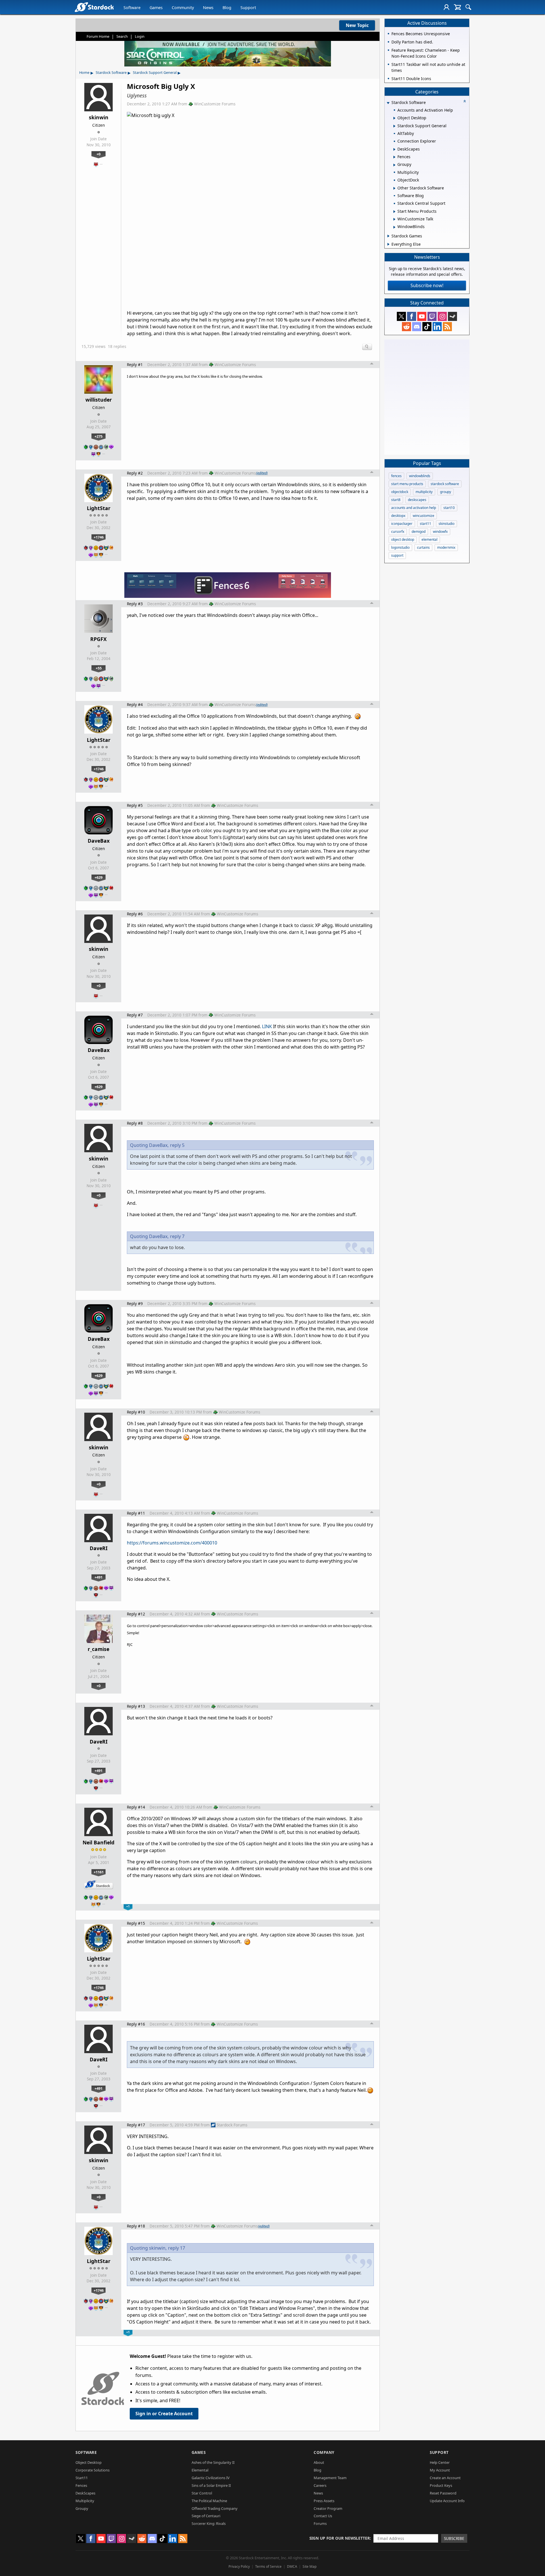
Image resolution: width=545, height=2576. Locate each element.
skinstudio (447, 524)
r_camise (98, 1649)
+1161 (99, 1872)
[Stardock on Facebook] (412, 316)
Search (122, 36)
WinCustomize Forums (215, 104)
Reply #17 (136, 2125)
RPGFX (98, 639)
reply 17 (177, 2248)
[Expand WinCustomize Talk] (394, 219)
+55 (99, 668)
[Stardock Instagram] (442, 316)
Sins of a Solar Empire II (211, 2485)
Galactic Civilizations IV (211, 2478)
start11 (425, 524)
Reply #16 (136, 2024)
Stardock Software (111, 72)
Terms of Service (268, 2566)
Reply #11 (136, 1513)
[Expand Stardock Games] (388, 236)
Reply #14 (136, 1807)
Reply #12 (136, 1614)
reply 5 (177, 1145)
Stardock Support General (155, 72)
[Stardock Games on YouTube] (422, 316)
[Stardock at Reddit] (406, 327)
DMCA (292, 2566)
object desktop (403, 539)
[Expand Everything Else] (388, 244)
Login (140, 36)
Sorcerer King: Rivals (209, 2523)
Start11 (82, 2478)
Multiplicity (85, 2501)
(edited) (262, 473)
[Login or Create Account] (447, 7)
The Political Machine (209, 2501)
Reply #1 (135, 365)
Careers (320, 2485)
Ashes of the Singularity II (213, 2462)
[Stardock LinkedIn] (437, 327)
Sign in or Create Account (164, 2414)
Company (324, 2452)
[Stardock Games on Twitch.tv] (432, 316)
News (208, 8)
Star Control (202, 2493)
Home (84, 72)
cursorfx (398, 532)
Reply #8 (135, 1123)
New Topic (357, 25)
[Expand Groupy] (394, 165)
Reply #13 (136, 1706)
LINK (267, 1026)
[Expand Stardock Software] (388, 103)
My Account (440, 2470)
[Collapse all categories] (465, 101)
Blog (227, 8)
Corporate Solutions (93, 2470)
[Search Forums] (468, 7)
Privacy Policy (239, 2566)
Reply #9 (135, 1303)
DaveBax (99, 841)
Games (156, 8)
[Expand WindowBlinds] (394, 227)
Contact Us (323, 2516)
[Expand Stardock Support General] (394, 126)
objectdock (400, 492)
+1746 (99, 537)
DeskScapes (85, 2493)
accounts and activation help (414, 508)
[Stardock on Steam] (452, 316)
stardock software (445, 484)
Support (248, 8)
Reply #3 (135, 604)
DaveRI (99, 1548)
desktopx (398, 516)
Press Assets (324, 2501)
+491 (98, 1577)
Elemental (200, 2470)
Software (132, 8)
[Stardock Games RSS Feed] (447, 327)
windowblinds (420, 476)
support (397, 555)
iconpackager (402, 524)
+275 (98, 436)
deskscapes (417, 500)
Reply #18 (136, 2226)
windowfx (440, 532)
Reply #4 (135, 704)
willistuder (99, 400)
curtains (423, 547)
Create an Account (445, 2478)
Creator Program (328, 2508)
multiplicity (424, 492)
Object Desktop (89, 2462)
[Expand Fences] (394, 157)
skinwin (99, 117)
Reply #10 (136, 1412)
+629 (98, 877)
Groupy (82, 2508)
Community (183, 8)
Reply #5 (135, 805)
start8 (396, 500)
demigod (419, 532)
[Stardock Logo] (94, 7)
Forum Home (98, 36)
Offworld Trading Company (215, 2508)
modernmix (446, 547)
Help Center (440, 2462)
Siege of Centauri (206, 2516)
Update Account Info (447, 2501)
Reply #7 (135, 1015)
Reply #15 (136, 1923)
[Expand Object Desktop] (394, 118)
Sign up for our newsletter (340, 2538)
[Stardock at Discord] (417, 327)
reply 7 (177, 1236)
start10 (449, 508)
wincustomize (424, 516)
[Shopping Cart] (457, 7)
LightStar (99, 508)
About (319, 2462)
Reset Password (443, 2493)
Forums (320, 2523)
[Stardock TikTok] (427, 327)
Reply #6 (135, 914)
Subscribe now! (427, 285)
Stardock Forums (232, 2125)
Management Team (330, 2478)
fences (396, 476)
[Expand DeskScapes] (394, 149)
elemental (429, 539)
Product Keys (441, 2485)
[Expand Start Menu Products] (394, 212)
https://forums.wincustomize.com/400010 (172, 1543)
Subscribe (454, 2538)
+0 (98, 154)
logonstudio (400, 547)
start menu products (407, 484)
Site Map (310, 2566)
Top (372, 364)
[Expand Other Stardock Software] (394, 188)
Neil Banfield (98, 1842)
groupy (446, 492)
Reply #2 (135, 473)
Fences (81, 2485)
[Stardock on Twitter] (401, 316)
